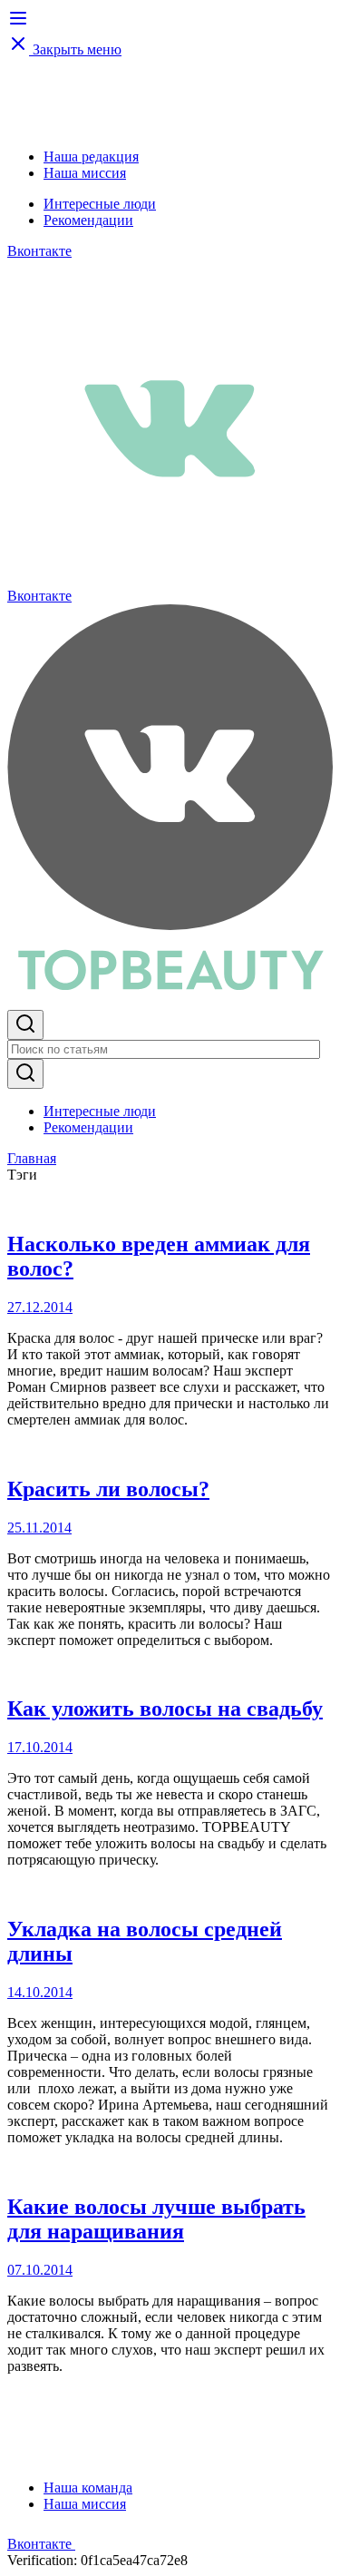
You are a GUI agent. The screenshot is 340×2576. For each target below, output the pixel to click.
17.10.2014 (40, 1747)
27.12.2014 (40, 1307)
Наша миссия (85, 173)
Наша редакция (91, 157)
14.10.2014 (40, 1992)
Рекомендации (88, 220)
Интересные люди (100, 204)
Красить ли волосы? (108, 1489)
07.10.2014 (40, 2270)
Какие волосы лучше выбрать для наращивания (156, 2219)
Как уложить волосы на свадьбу (165, 1709)
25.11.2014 (39, 1528)
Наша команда (88, 2488)
